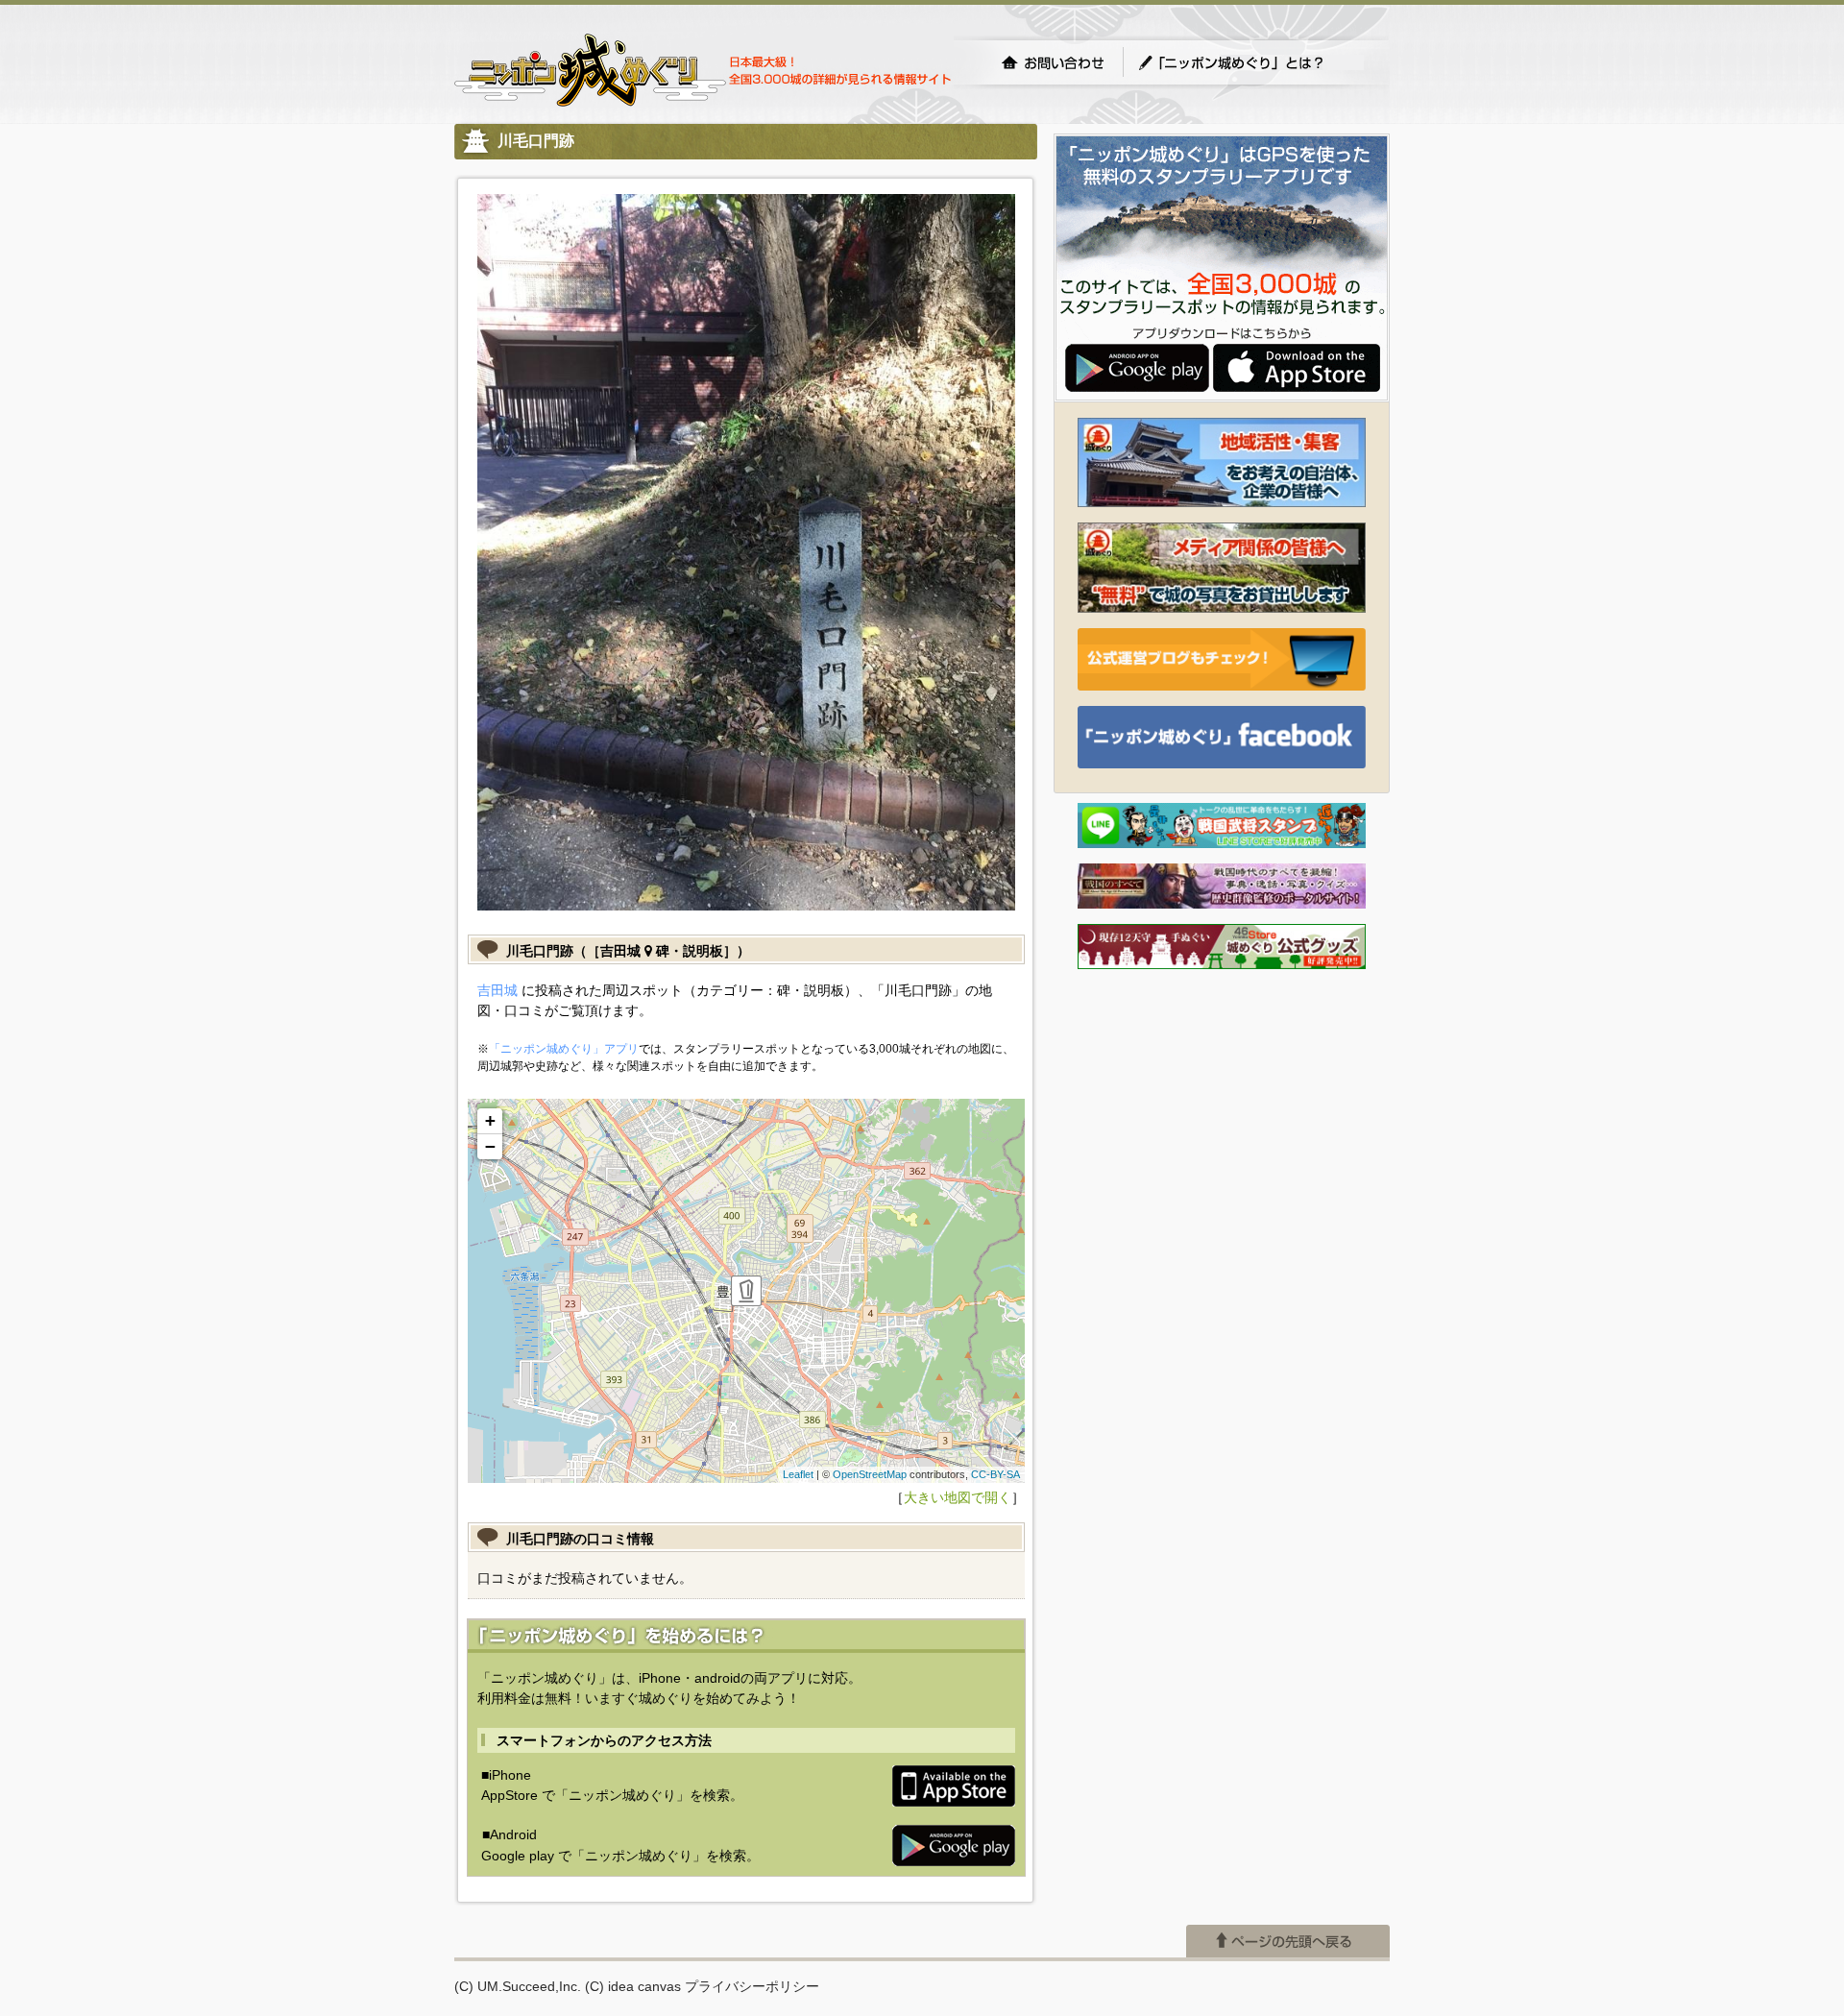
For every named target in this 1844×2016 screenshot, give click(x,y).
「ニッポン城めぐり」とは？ (1250, 62)
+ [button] (490, 1120)
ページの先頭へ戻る (1288, 1941)
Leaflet (798, 1474)
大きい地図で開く (958, 1497)
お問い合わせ (1053, 62)
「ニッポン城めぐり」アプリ (564, 1049)
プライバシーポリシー (752, 1986)
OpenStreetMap (870, 1474)
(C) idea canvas (633, 1986)
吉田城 (497, 990)
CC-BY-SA (995, 1474)
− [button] (490, 1146)
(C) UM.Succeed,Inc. (518, 1986)
